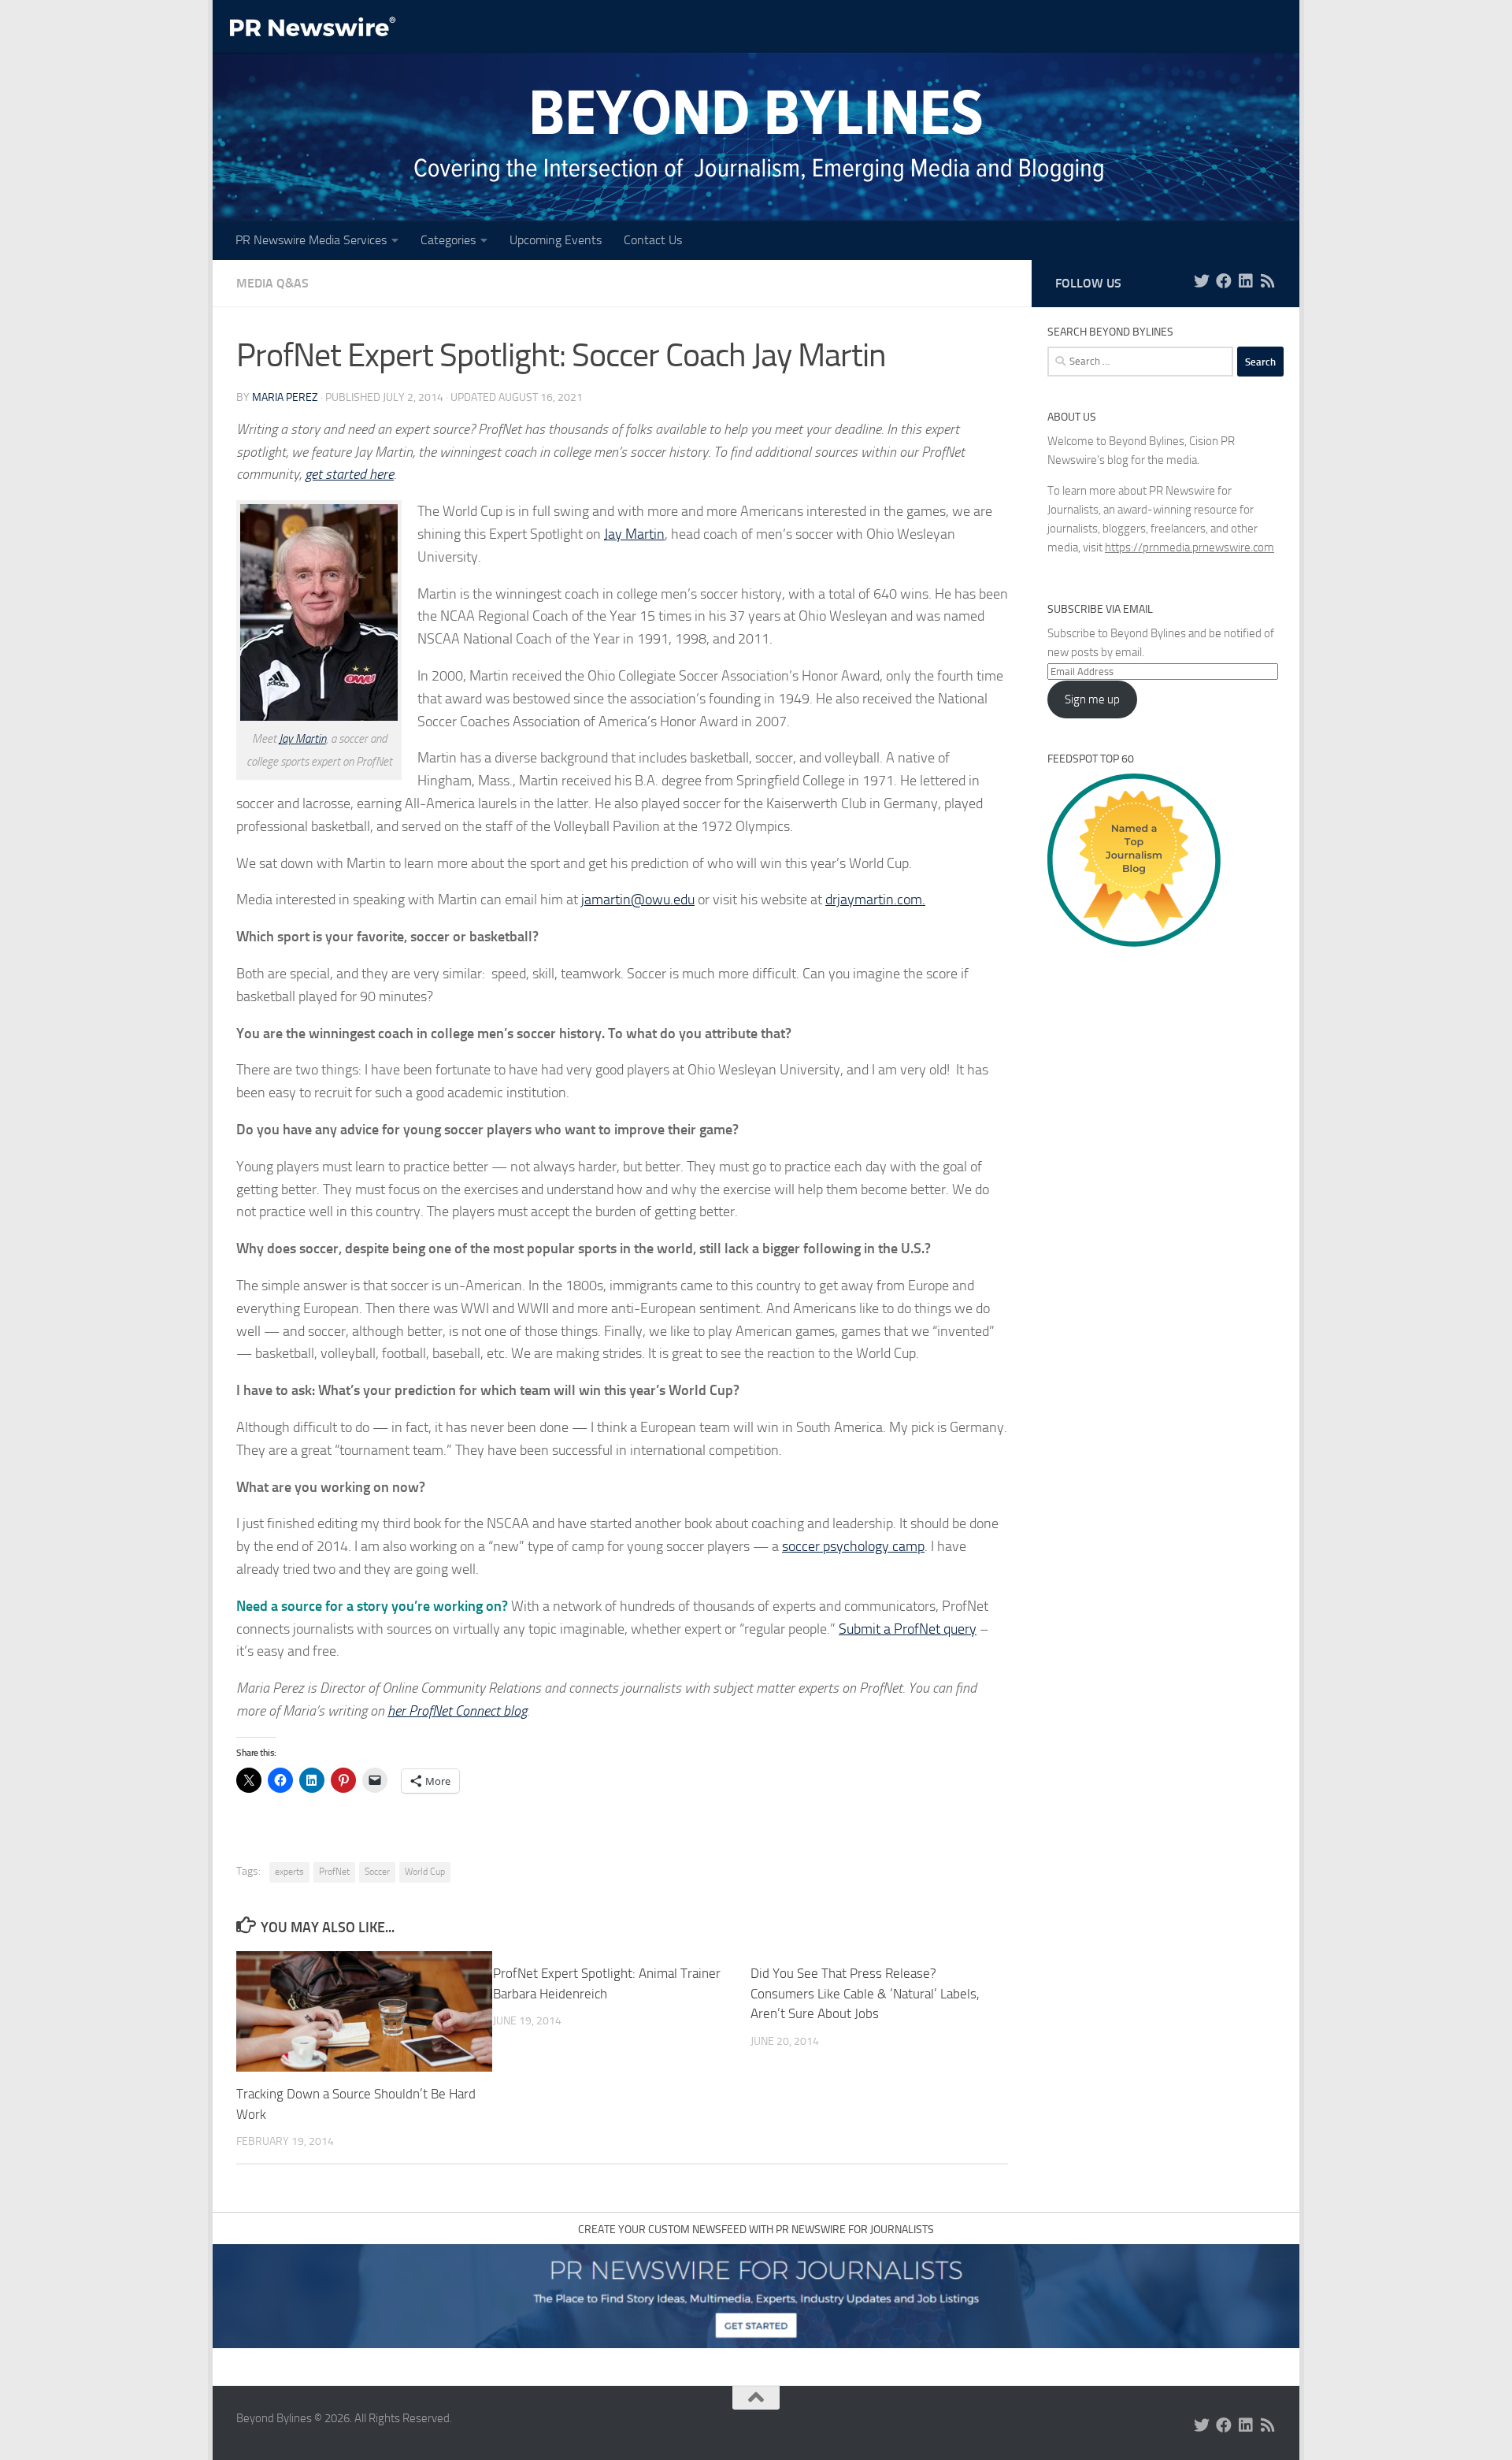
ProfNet (334, 1872)
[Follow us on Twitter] (1202, 281)
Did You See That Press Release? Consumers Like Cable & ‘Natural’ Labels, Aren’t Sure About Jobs (865, 1993)
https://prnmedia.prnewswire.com (1190, 547)
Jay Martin (302, 739)
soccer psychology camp (853, 1546)
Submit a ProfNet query (908, 1629)
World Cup (425, 1872)
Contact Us (653, 240)
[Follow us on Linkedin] (1246, 281)
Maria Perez (285, 397)
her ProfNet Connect (444, 1711)
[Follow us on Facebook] (1224, 281)
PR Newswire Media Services (311, 240)
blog (513, 1711)
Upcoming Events (556, 240)
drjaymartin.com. (875, 900)
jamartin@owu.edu (638, 900)
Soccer (377, 1872)
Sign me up (1092, 699)
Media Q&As (272, 283)
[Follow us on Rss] (1268, 281)
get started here (349, 474)
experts (289, 1872)
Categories (448, 240)
